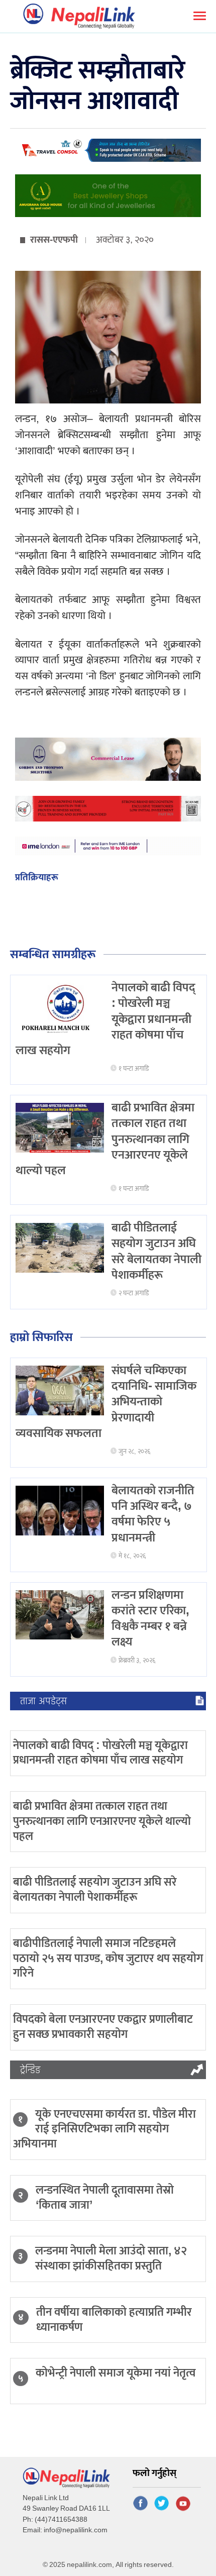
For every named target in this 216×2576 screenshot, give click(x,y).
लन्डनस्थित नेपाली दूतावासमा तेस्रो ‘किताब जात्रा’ (105, 2198)
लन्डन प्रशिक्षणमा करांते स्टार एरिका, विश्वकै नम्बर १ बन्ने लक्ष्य (150, 1619)
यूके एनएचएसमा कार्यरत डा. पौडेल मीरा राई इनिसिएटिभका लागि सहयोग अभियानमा (104, 2129)
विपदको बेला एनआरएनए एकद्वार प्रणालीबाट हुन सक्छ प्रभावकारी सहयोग (103, 2027)
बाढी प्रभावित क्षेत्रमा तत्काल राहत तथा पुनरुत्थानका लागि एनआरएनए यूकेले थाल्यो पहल (102, 1821)
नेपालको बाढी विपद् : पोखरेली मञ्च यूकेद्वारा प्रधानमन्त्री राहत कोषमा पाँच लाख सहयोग (100, 1753)
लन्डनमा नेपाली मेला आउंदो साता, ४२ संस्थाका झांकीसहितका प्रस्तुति (111, 2258)
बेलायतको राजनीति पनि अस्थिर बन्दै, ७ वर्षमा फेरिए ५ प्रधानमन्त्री (153, 1514)
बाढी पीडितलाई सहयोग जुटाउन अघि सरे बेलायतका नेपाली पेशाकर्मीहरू (156, 1252)
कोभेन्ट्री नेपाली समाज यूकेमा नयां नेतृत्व (116, 2373)
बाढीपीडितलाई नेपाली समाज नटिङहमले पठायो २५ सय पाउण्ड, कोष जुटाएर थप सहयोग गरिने (108, 1959)
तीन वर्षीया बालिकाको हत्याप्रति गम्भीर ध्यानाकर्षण (114, 2320)
